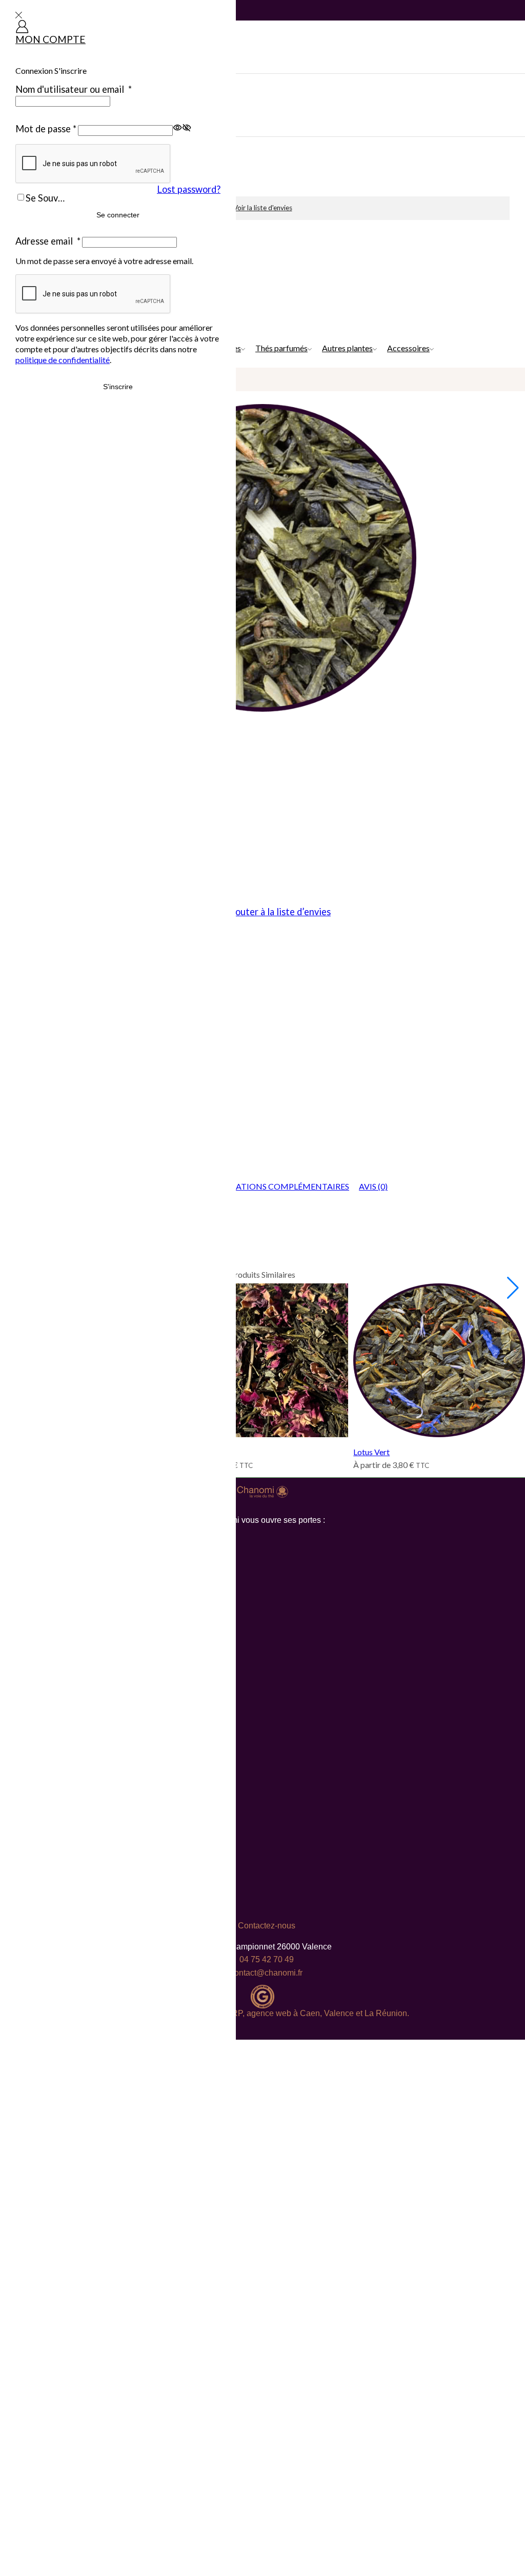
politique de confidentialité (63, 360)
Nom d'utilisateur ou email (74, 89)
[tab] (276, 1187)
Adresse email (48, 241)
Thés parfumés (281, 348)
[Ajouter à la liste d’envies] (252, 1365)
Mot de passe (46, 129)
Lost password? (189, 189)
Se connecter (118, 215)
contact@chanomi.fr (266, 1973)
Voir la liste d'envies (263, 208)
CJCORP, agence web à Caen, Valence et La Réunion (308, 2013)
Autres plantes (347, 348)
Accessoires (408, 348)
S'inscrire (118, 387)
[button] (513, 1288)
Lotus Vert (371, 1452)
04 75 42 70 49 (267, 1959)
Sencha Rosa (199, 1452)
